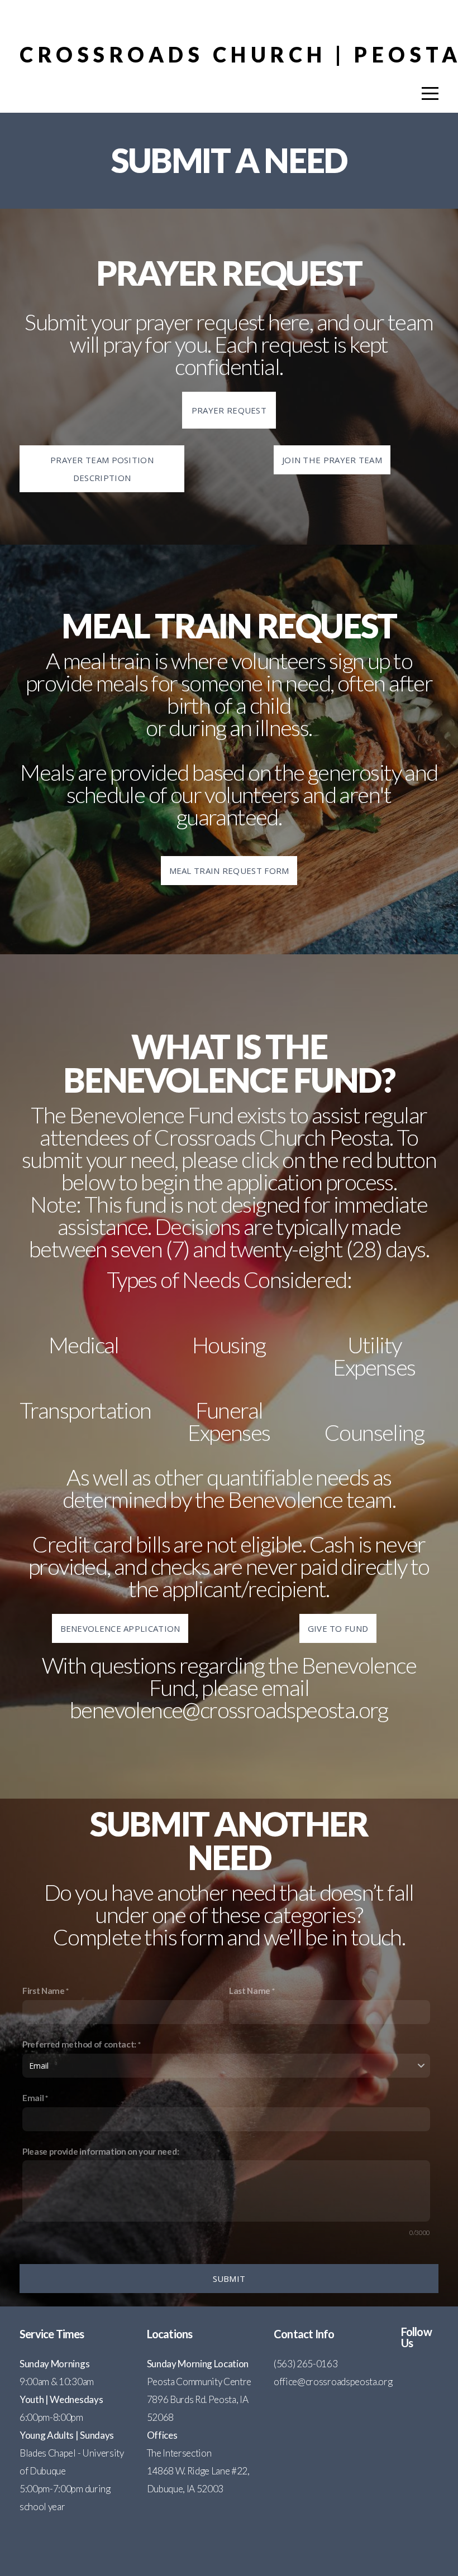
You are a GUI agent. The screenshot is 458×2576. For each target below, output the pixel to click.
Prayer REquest (229, 410)
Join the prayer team (332, 460)
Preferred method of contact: (79, 2044)
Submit (229, 2279)
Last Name (250, 1991)
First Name (44, 1991)
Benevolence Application (120, 1628)
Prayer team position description (102, 469)
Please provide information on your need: (101, 2151)
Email (33, 2098)
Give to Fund (338, 1628)
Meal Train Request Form (229, 871)
